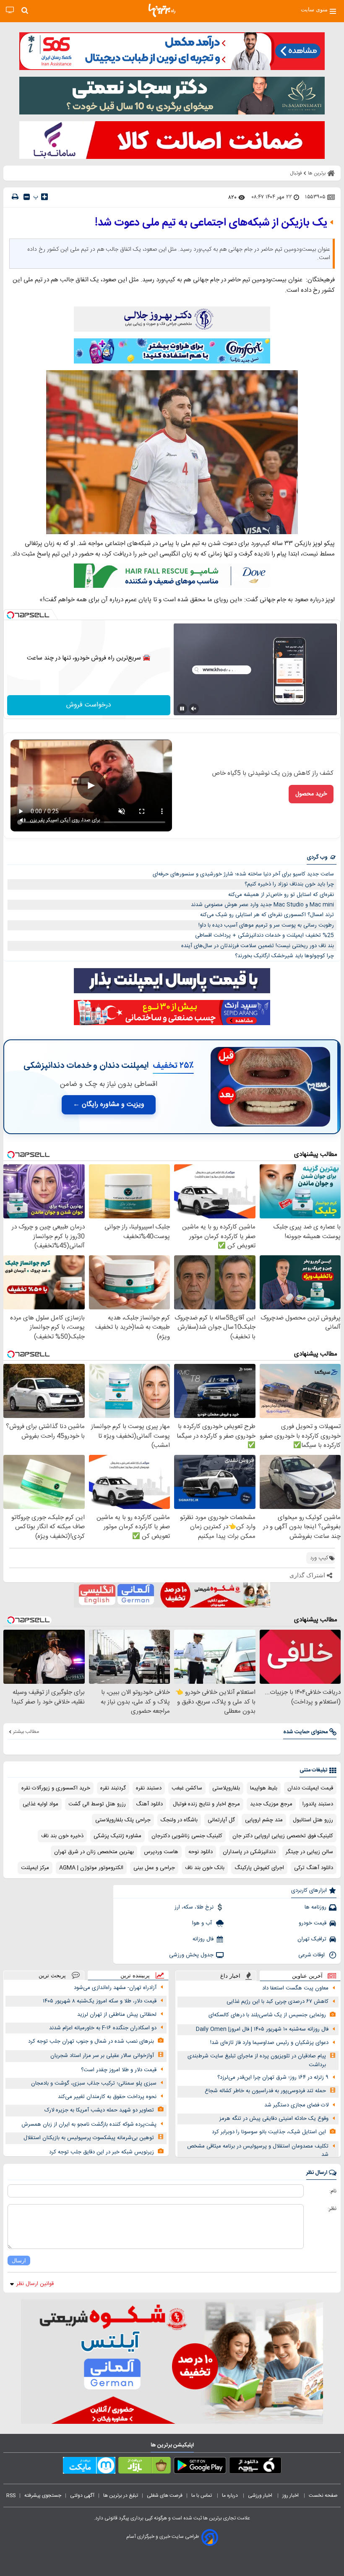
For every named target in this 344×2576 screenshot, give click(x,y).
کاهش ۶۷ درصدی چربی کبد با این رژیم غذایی (278, 2002)
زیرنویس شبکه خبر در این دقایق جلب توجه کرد (102, 2152)
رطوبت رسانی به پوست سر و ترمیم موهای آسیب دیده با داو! (266, 925)
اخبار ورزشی (261, 2495)
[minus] (27, 197)
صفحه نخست (323, 2495)
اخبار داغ (230, 1976)
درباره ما (231, 2495)
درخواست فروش (89, 705)
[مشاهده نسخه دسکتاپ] (10, 10)
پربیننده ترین (135, 1975)
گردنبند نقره (113, 1788)
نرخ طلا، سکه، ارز (194, 1907)
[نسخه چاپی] (15, 197)
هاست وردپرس (161, 1852)
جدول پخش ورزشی (191, 1955)
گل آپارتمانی (221, 1820)
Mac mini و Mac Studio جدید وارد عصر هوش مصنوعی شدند (262, 905)
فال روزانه (203, 1939)
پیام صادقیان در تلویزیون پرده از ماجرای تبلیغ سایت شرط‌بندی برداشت (257, 2061)
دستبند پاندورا (318, 1804)
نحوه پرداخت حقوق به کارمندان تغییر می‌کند (107, 2097)
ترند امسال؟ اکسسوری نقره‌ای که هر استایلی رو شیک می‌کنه (267, 915)
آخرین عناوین (307, 1976)
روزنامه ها (315, 1907)
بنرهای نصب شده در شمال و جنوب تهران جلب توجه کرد (91, 2041)
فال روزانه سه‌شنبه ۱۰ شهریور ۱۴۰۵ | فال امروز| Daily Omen (262, 2029)
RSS (11, 2495)
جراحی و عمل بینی (154, 1868)
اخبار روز (291, 2495)
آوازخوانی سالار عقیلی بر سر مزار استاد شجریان (102, 2056)
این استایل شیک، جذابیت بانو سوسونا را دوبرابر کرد (269, 2132)
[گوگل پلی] (200, 2467)
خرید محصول (311, 794)
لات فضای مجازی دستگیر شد (296, 2105)
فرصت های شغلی (165, 2495)
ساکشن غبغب (187, 1788)
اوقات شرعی (312, 1955)
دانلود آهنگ (149, 1804)
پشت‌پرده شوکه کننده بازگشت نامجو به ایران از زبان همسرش (89, 2124)
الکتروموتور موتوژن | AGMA (91, 1868)
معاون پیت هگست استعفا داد (295, 1988)
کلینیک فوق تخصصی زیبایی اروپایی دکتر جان (283, 1836)
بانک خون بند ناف (205, 1868)
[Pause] (182, 709)
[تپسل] (10, 615)
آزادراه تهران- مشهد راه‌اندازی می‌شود (115, 1988)
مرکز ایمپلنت (35, 1868)
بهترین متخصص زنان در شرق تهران (94, 1852)
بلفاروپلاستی (226, 1788)
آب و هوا (203, 1923)
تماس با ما (202, 2495)
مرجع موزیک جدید (271, 1804)
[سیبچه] (255, 2467)
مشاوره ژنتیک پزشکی (117, 1836)
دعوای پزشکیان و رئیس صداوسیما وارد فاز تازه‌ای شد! (269, 2043)
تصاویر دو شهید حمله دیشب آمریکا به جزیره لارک (99, 2110)
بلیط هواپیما (264, 1788)
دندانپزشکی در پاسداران (249, 1852)
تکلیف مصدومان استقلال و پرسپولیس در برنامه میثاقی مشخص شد (258, 2151)
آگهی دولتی (82, 2495)
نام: (333, 2191)
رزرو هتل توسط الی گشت (97, 1804)
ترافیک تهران (312, 1939)
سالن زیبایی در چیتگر (309, 1852)
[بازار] (145, 2467)
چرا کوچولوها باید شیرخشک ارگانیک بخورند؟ (284, 956)
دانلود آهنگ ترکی (314, 1868)
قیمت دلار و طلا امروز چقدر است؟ (119, 2070)
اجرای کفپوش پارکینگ (259, 1868)
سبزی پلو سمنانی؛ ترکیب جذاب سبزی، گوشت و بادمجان (94, 2083)
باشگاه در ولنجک (179, 1820)
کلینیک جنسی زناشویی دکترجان (187, 1836)
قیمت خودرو (313, 1923)
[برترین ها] (162, 10)
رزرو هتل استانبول (313, 1820)
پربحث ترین (52, 1975)
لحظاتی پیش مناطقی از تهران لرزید (117, 2015)
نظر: (332, 2209)
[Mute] (194, 709)
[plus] (44, 197)
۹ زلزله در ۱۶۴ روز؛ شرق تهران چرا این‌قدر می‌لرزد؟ (273, 2077)
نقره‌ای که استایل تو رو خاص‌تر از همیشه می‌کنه (281, 895)
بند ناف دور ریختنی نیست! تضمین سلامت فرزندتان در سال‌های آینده (258, 946)
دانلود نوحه (201, 1852)
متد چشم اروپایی (264, 1820)
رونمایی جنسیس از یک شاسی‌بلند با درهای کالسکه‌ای (267, 2015)
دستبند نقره (149, 1788)
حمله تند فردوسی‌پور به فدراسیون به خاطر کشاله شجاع (265, 2091)
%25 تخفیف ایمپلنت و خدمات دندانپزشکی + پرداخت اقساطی (265, 935)
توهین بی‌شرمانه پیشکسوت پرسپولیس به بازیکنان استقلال (89, 2138)
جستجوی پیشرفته (43, 2495)
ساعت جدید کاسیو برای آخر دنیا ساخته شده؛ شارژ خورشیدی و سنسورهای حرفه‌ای (243, 874)
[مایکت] (89, 2467)
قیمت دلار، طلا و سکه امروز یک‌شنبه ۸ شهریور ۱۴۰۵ (100, 2001)
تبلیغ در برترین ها (121, 2495)
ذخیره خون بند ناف (62, 1836)
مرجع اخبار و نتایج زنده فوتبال (206, 1804)
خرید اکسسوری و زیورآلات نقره (56, 1788)
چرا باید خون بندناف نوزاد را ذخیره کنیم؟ (289, 884)
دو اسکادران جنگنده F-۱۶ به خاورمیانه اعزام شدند (103, 2028)
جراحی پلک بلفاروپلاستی (123, 1820)
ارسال (19, 2260)
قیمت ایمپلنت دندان (310, 1788)
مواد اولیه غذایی (40, 1804)
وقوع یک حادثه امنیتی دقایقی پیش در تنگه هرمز (274, 2119)
